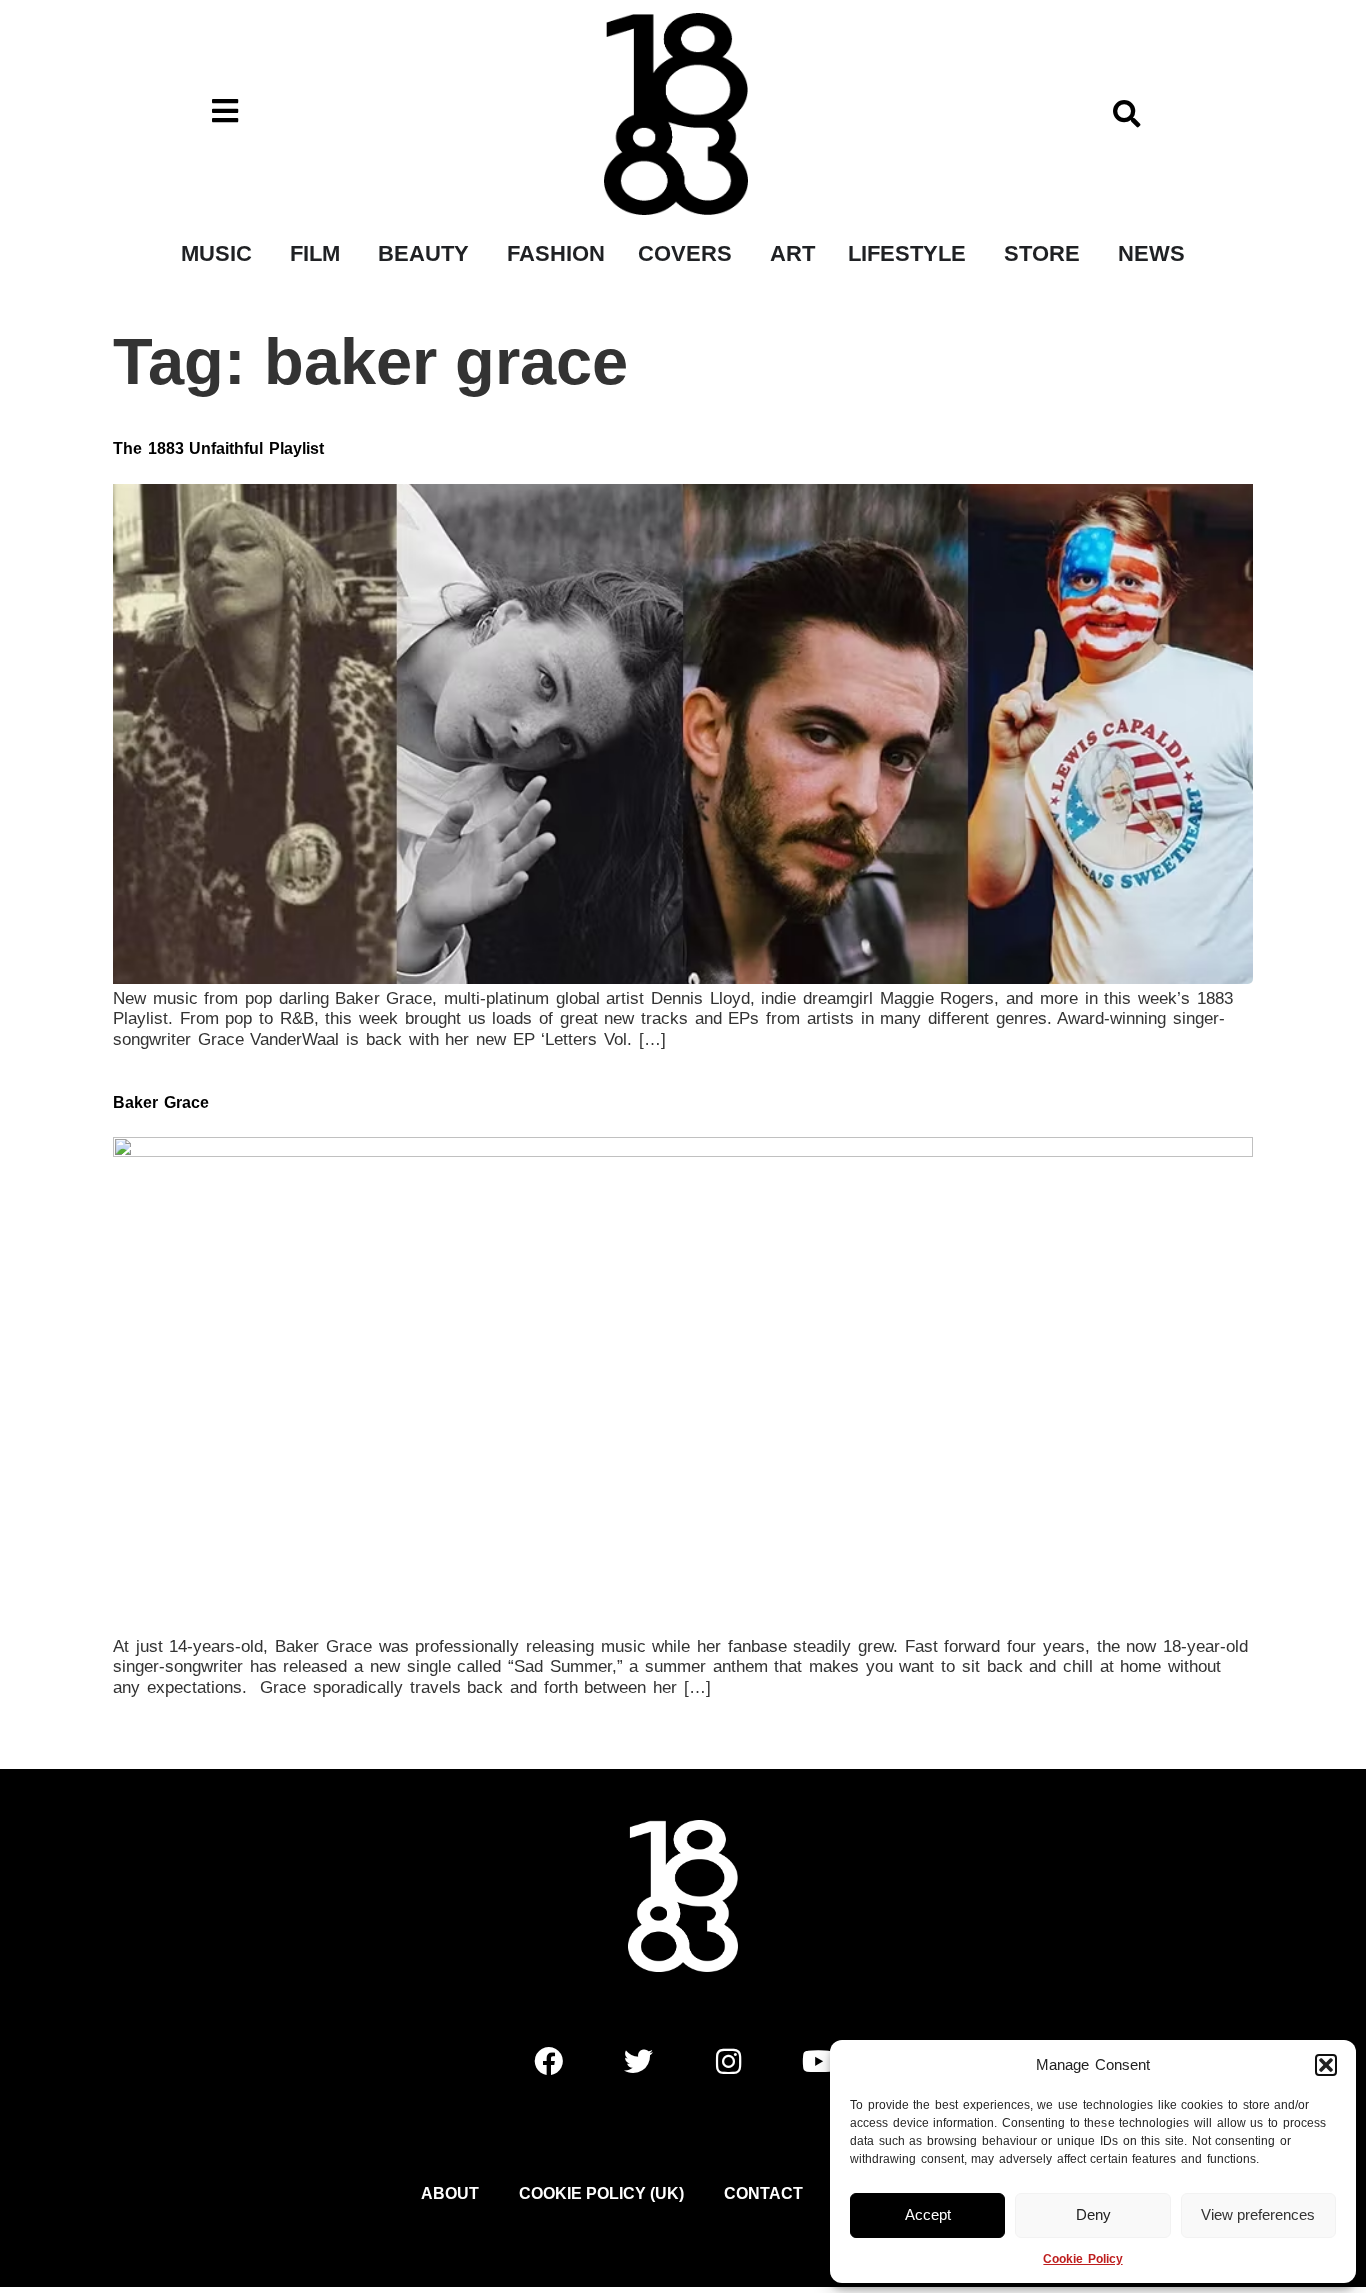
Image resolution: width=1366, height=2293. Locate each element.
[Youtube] (818, 2061)
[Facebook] (548, 2061)
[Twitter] (638, 2061)
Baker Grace (161, 1102)
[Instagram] (728, 2061)
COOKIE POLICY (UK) (601, 2193)
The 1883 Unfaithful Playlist (218, 448)
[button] (1326, 2065)
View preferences (1258, 2214)
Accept (928, 2214)
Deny (1093, 2214)
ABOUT (450, 2193)
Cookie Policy (1082, 2259)
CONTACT (763, 2193)
